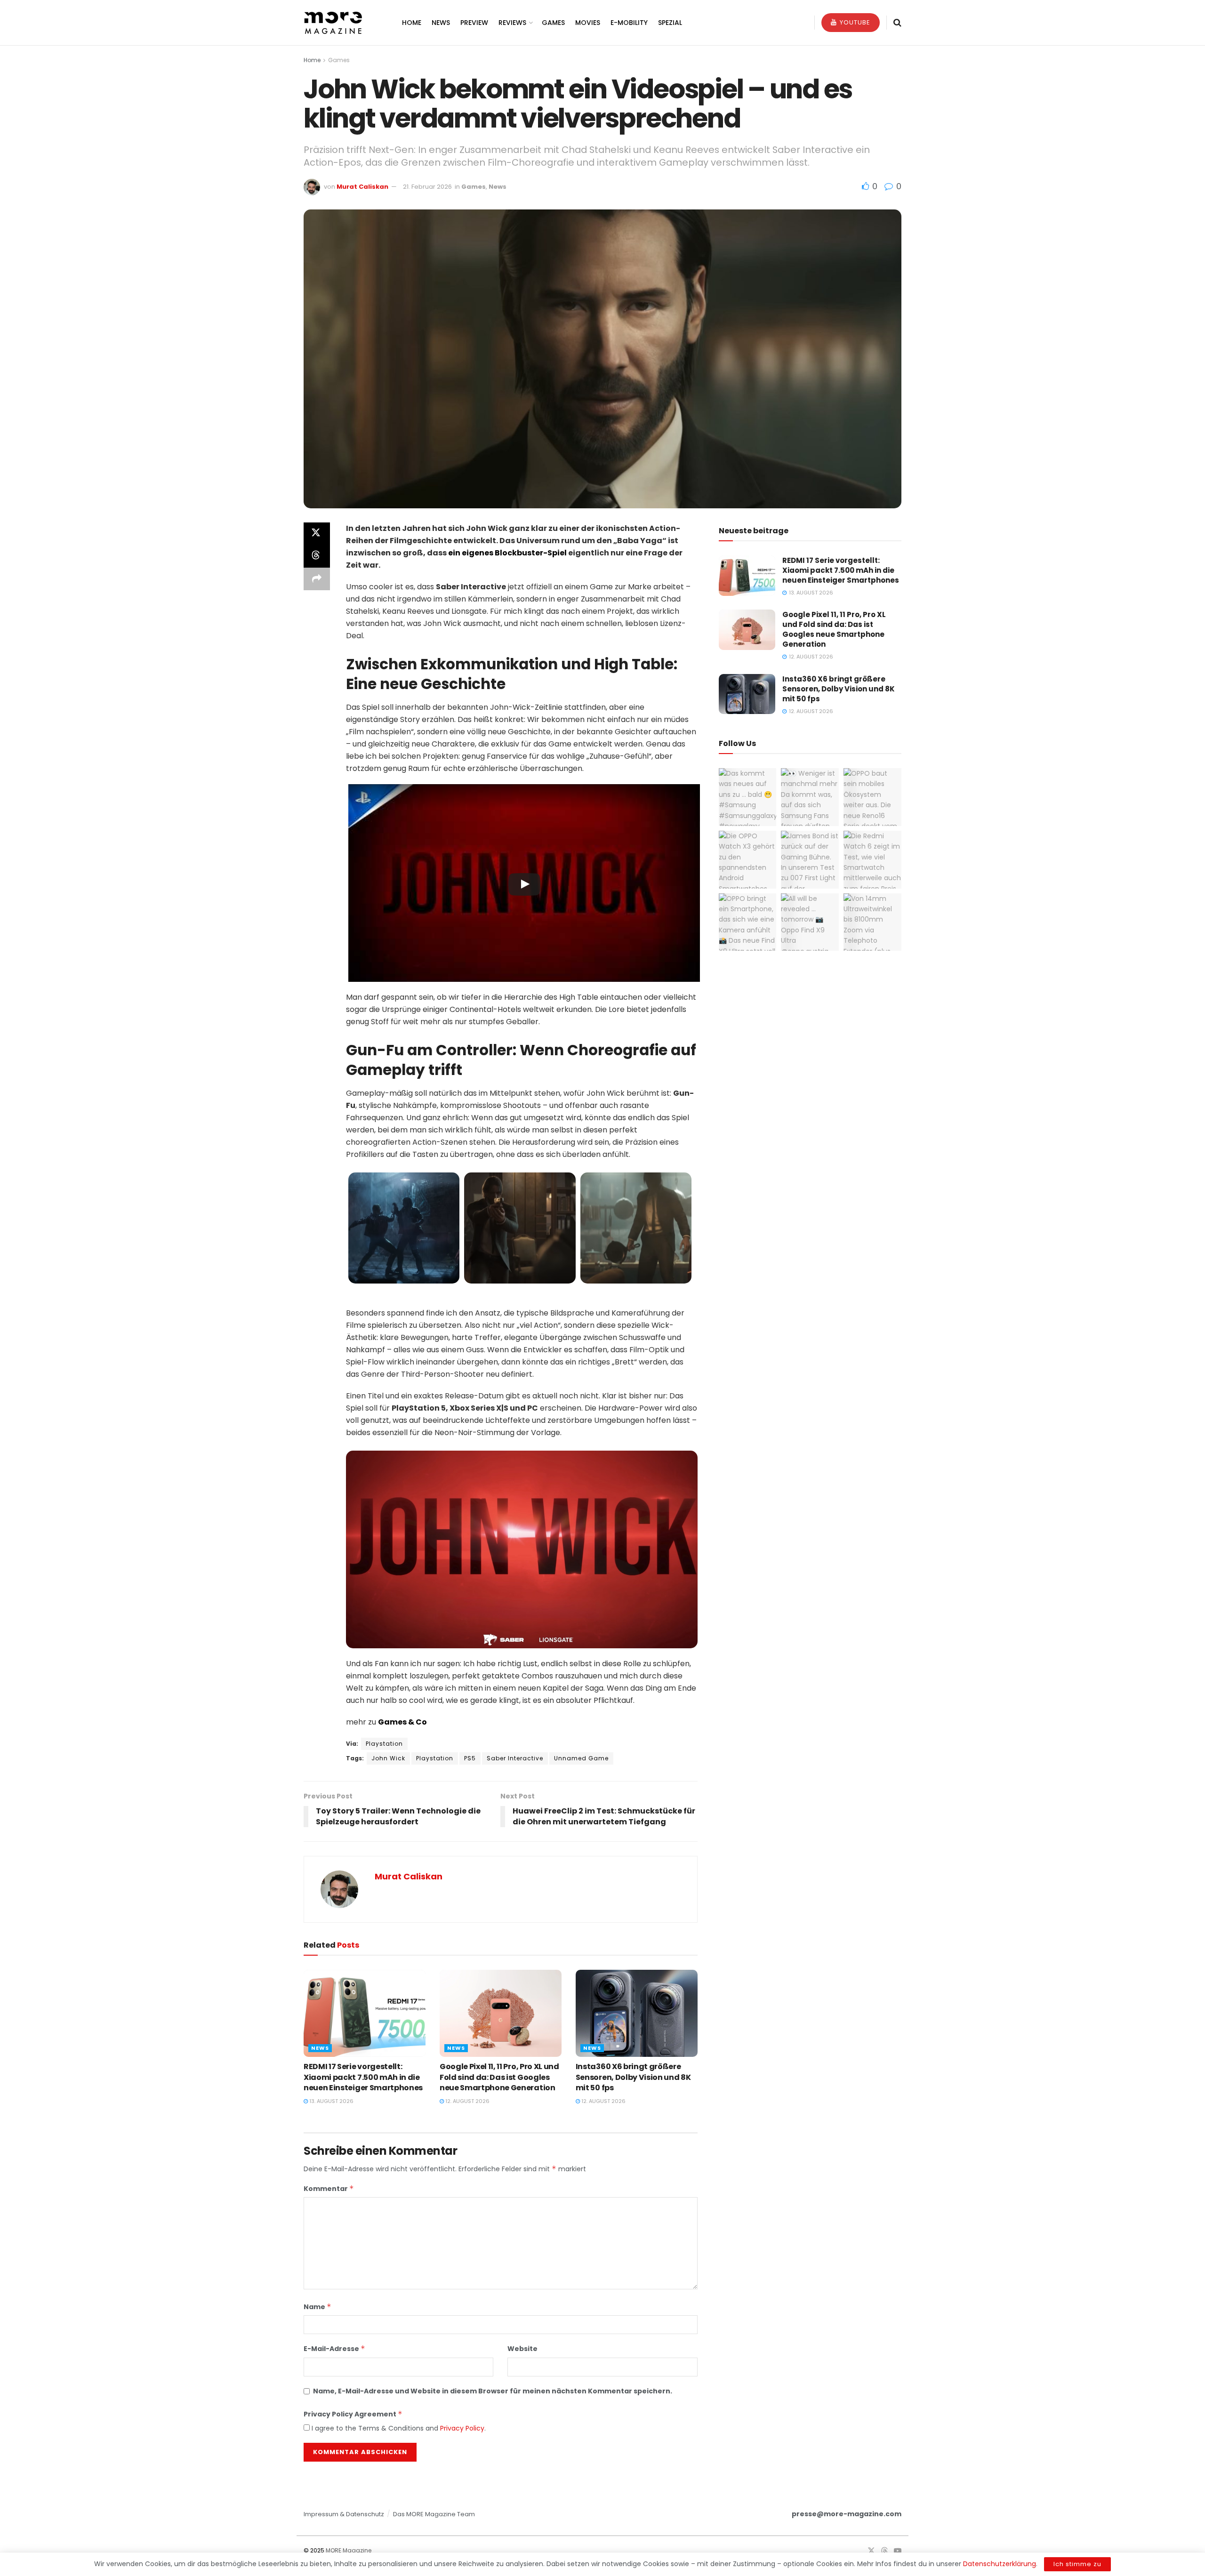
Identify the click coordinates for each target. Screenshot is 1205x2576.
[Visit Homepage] (333, 23)
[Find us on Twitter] (871, 2551)
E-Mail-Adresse (334, 2349)
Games (553, 23)
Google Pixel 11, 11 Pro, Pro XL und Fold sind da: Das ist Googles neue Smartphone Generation (499, 2077)
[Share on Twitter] (317, 534)
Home (412, 23)
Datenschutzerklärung (1000, 2564)
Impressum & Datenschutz (344, 2514)
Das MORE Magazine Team (434, 2514)
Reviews (512, 23)
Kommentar (329, 2189)
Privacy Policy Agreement (353, 2414)
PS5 (470, 1758)
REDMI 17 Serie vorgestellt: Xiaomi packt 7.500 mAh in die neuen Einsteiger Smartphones (363, 2077)
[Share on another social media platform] (317, 579)
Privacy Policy (462, 2428)
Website (522, 2349)
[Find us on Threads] (884, 2551)
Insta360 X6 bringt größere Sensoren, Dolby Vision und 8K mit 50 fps (633, 2077)
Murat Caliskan (362, 187)
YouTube (854, 22)
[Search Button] (897, 23)
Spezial (670, 23)
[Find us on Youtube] (898, 2551)
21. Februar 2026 (427, 187)
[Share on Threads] (317, 556)
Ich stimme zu (1077, 2564)
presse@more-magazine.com (847, 2514)
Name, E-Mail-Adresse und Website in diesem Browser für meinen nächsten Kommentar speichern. (493, 2391)
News (441, 23)
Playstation (384, 1744)
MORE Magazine (349, 2550)
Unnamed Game (581, 1758)
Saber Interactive (515, 1758)
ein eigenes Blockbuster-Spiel (507, 553)
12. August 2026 (467, 2101)
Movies (588, 23)
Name (317, 2307)
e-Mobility (629, 23)
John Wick (388, 1758)
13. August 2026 (331, 2101)
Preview (474, 23)
